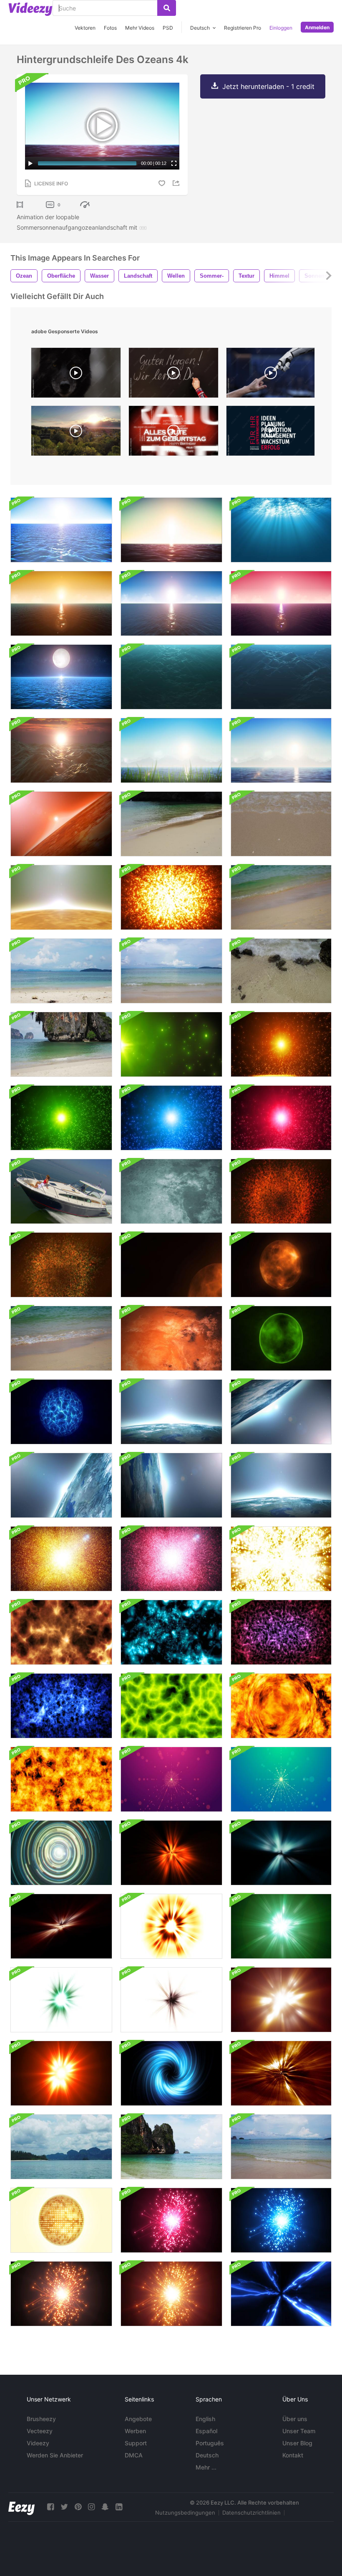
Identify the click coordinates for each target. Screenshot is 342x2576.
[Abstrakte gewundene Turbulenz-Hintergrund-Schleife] (171, 2073)
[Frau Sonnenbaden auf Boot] (61, 1191)
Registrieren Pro (243, 28)
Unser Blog (297, 2443)
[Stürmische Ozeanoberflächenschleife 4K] (171, 677)
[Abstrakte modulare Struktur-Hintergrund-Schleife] (171, 2220)
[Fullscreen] (174, 163)
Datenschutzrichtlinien (251, 2513)
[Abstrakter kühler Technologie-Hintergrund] (61, 1853)
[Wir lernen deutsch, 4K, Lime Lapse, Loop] (174, 375)
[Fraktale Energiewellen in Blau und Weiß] (61, 1706)
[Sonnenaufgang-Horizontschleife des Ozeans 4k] (281, 603)
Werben (135, 2431)
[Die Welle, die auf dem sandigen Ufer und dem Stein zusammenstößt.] (281, 971)
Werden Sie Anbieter (55, 2455)
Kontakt (293, 2455)
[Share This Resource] (177, 183)
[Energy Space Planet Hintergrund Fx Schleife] (61, 1412)
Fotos (110, 28)
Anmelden (317, 27)
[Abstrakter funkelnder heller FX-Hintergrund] (281, 1559)
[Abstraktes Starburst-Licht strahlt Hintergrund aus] (171, 1779)
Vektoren (85, 28)
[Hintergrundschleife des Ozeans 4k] (61, 530)
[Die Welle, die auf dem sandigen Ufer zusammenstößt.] (61, 1044)
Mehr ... (206, 2467)
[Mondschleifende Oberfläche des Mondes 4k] (171, 1191)
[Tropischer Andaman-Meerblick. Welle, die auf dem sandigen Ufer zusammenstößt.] (171, 824)
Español (206, 2431)
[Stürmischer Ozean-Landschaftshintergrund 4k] (61, 750)
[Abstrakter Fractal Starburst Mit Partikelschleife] (61, 1559)
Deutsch (207, 2455)
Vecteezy (40, 2431)
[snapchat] (105, 2507)
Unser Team (299, 2431)
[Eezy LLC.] (21, 2507)
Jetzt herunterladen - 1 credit (268, 86)
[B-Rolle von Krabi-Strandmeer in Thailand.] (61, 1338)
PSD (168, 28)
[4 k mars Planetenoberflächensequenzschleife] (171, 1338)
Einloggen (281, 28)
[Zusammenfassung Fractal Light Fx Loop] (281, 2073)
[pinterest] (78, 2507)
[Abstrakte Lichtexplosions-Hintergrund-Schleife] (171, 1853)
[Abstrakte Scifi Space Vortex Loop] (281, 2294)
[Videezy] (30, 9)
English (205, 2419)
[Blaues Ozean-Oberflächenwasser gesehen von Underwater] (281, 530)
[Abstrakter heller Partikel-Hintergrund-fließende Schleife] (171, 1044)
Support (136, 2443)
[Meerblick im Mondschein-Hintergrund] (61, 677)
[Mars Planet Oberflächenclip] (61, 824)
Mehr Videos (140, 28)
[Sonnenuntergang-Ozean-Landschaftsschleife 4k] (61, 603)
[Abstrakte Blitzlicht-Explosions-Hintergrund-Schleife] (171, 1926)
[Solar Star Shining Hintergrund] (171, 1265)
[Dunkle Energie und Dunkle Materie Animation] (281, 1632)
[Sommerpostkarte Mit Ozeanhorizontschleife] (171, 750)
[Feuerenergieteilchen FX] (281, 1706)
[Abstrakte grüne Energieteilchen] (171, 1706)
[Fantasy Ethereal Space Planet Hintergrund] (281, 1338)
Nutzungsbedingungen (185, 2513)
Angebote (138, 2419)
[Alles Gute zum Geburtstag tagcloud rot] (174, 433)
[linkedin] (119, 2507)
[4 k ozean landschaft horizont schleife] (171, 603)
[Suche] (167, 8)
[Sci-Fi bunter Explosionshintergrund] (171, 897)
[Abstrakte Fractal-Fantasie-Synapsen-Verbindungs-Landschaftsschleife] (171, 1632)
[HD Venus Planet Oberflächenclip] (61, 897)
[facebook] (50, 2507)
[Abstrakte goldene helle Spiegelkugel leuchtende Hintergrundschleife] (61, 2220)
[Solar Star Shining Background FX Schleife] (281, 1265)
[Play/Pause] (30, 163)
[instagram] (91, 2507)
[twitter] (64, 2507)
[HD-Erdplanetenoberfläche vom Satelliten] (171, 1412)
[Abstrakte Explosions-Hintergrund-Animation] (281, 1191)
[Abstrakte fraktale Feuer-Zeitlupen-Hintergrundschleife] (61, 1632)
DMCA (134, 2455)
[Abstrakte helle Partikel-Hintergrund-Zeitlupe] (281, 1044)
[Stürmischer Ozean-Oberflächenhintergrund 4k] (281, 677)
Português (210, 2443)
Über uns (295, 2419)
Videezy (38, 2443)
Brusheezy (41, 2419)
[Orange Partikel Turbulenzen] (61, 1779)
